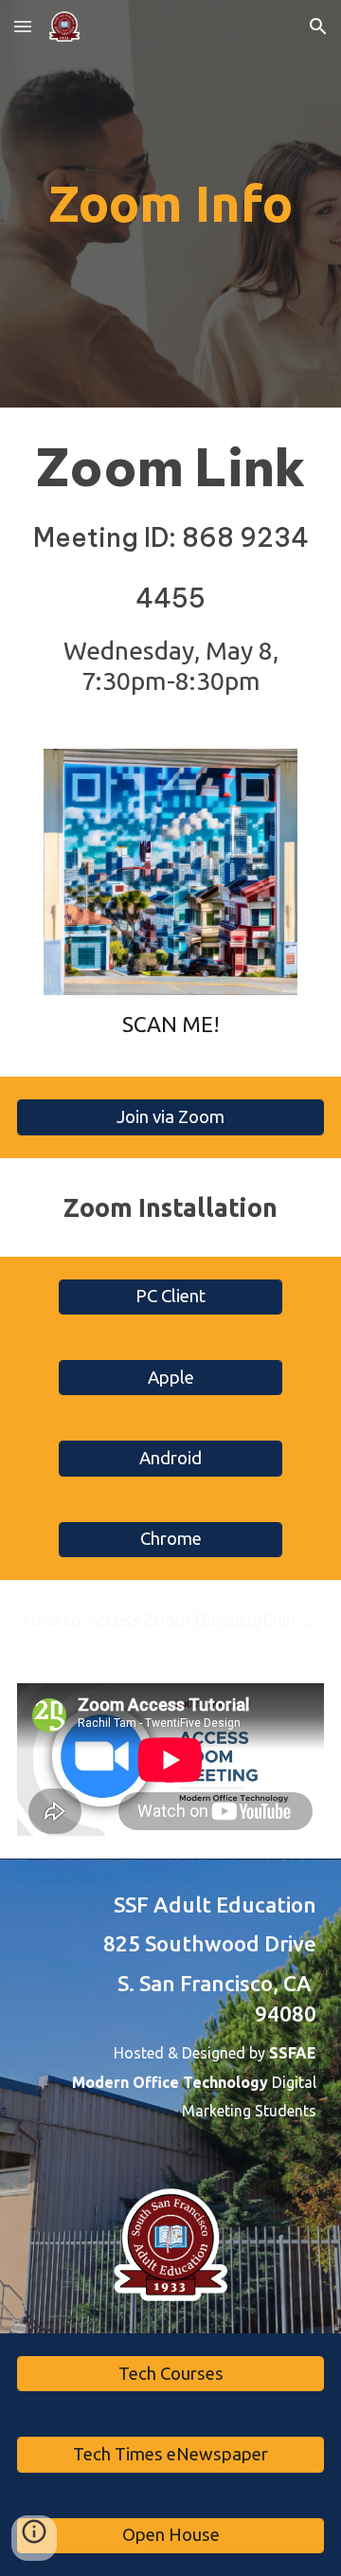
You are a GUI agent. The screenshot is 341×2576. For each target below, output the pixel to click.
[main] (170, 204)
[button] (23, 26)
